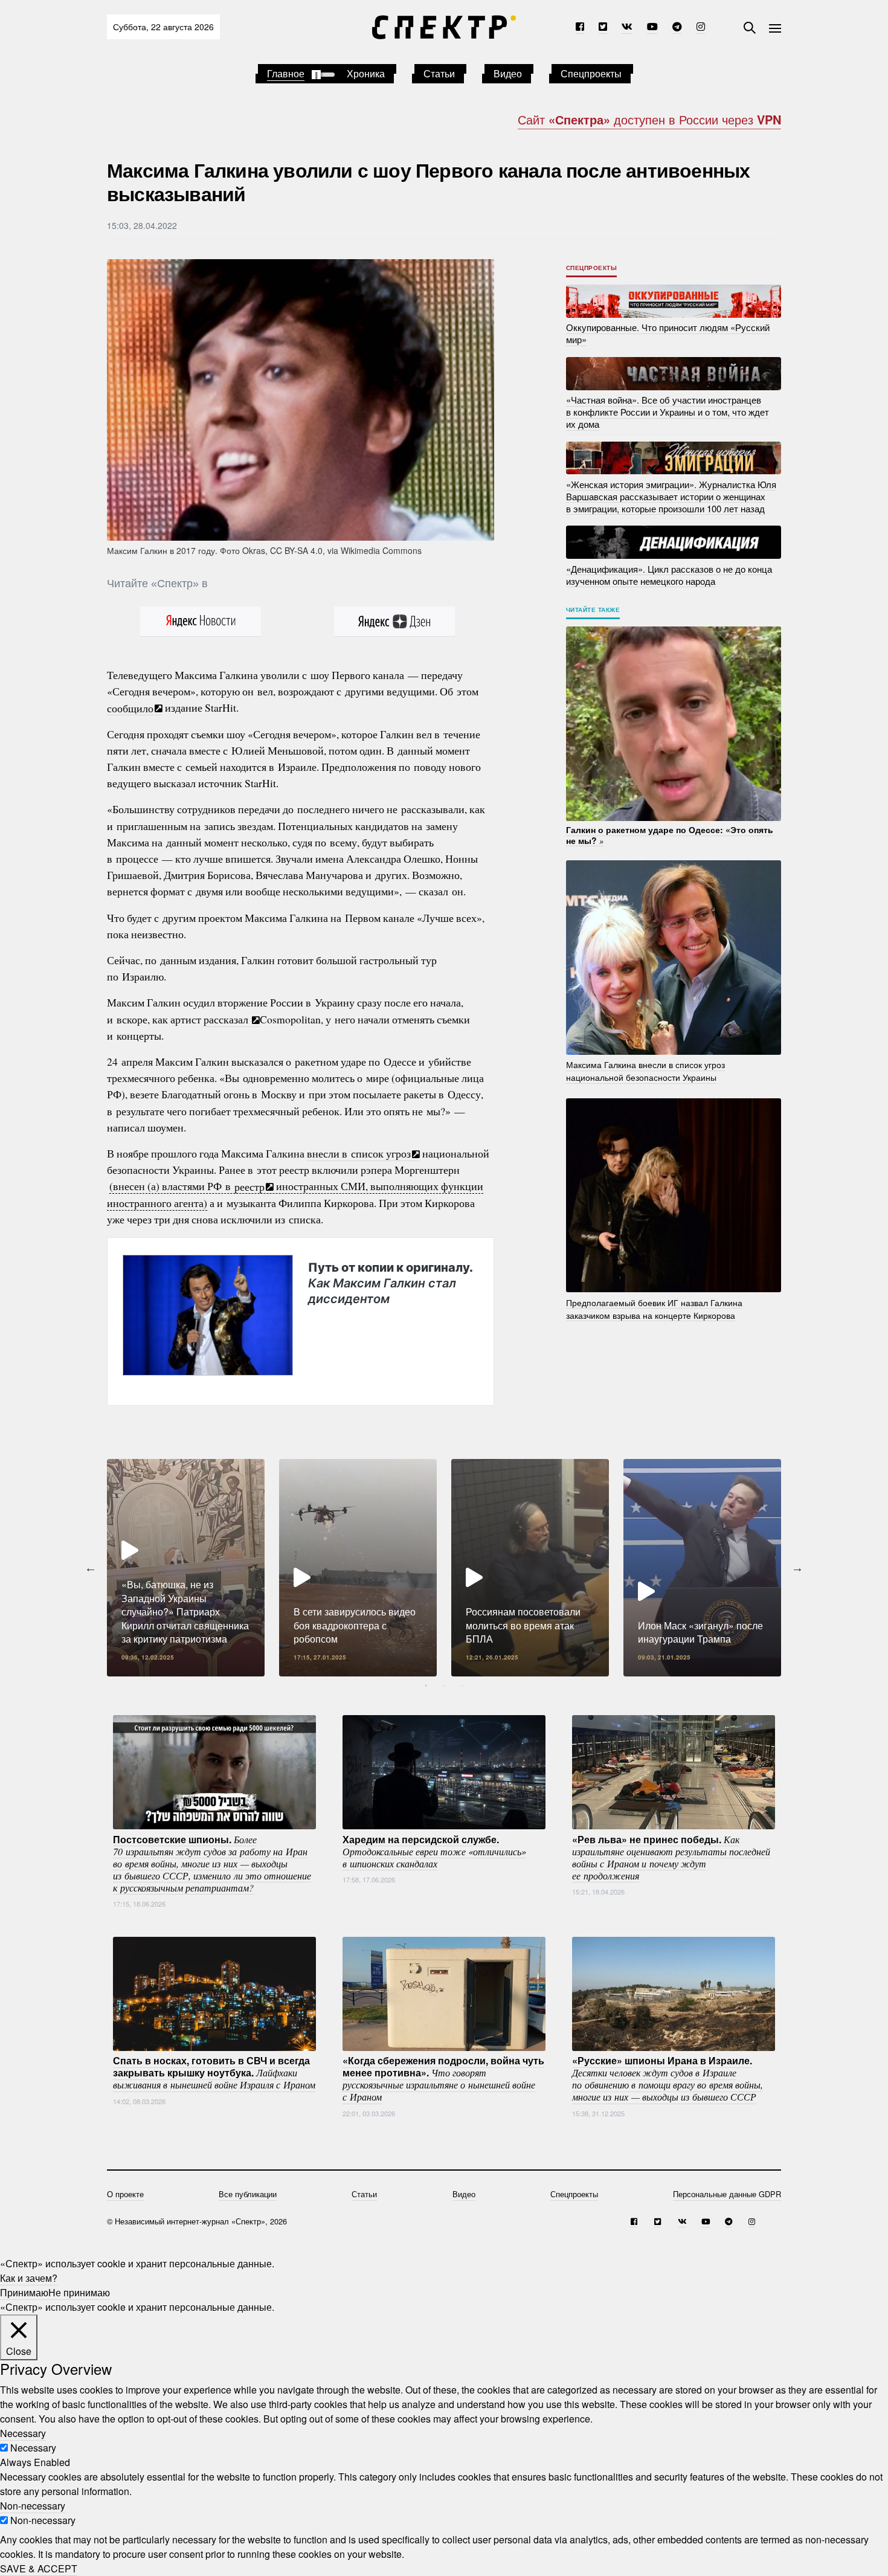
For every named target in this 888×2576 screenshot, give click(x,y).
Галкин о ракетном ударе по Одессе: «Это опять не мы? (670, 835)
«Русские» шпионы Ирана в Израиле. (668, 2078)
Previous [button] (91, 1568)
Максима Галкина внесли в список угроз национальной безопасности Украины (645, 1071)
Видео (508, 73)
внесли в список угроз (359, 1153)
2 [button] (444, 1686)
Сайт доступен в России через (649, 119)
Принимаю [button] (24, 2292)
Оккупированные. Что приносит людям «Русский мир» (668, 333)
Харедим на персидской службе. (434, 1850)
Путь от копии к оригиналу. (390, 1283)
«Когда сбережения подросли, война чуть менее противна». (443, 2078)
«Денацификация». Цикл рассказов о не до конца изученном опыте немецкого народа (669, 574)
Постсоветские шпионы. (212, 1863)
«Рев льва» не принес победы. (671, 1856)
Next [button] (797, 1568)
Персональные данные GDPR (727, 2194)
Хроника (366, 73)
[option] (186, 1568)
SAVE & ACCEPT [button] (39, 2568)
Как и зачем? (29, 2278)
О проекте (125, 2194)
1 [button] (426, 1686)
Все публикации (248, 2194)
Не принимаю (79, 2292)
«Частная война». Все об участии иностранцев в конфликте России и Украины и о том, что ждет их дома (668, 412)
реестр (249, 1186)
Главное (286, 73)
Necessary (33, 2448)
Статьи (439, 73)
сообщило (130, 707)
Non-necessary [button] (33, 2506)
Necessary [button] (23, 2433)
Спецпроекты (591, 73)
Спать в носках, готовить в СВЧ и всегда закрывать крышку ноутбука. (214, 2072)
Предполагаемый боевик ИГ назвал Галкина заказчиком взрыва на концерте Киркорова (654, 1308)
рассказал (227, 1019)
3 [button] (462, 1686)
